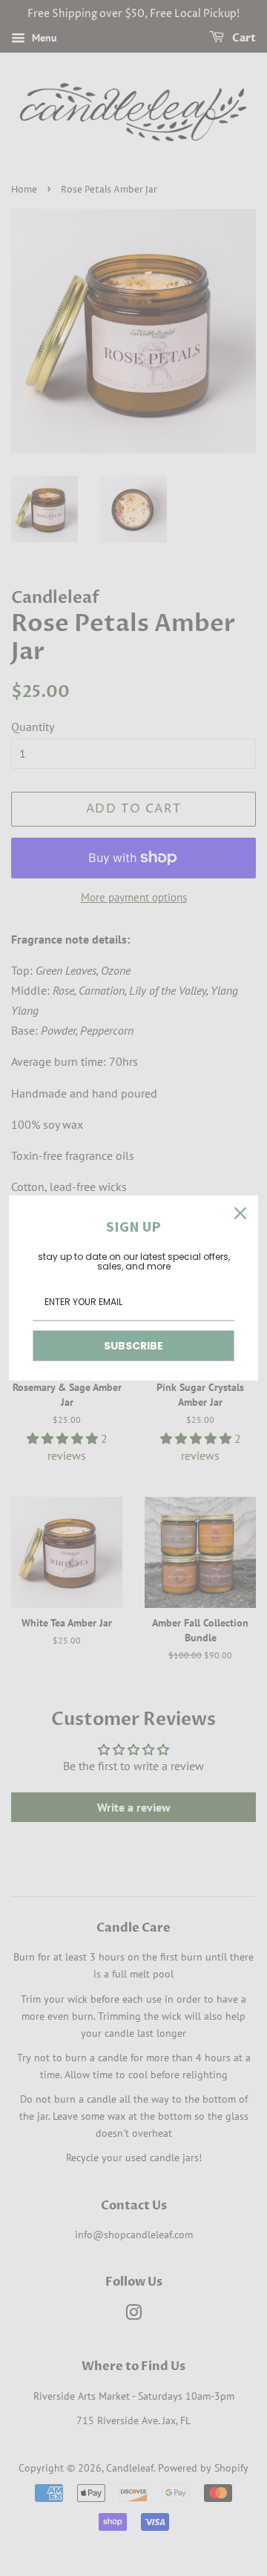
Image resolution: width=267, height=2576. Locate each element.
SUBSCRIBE (133, 1346)
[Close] (240, 1213)
